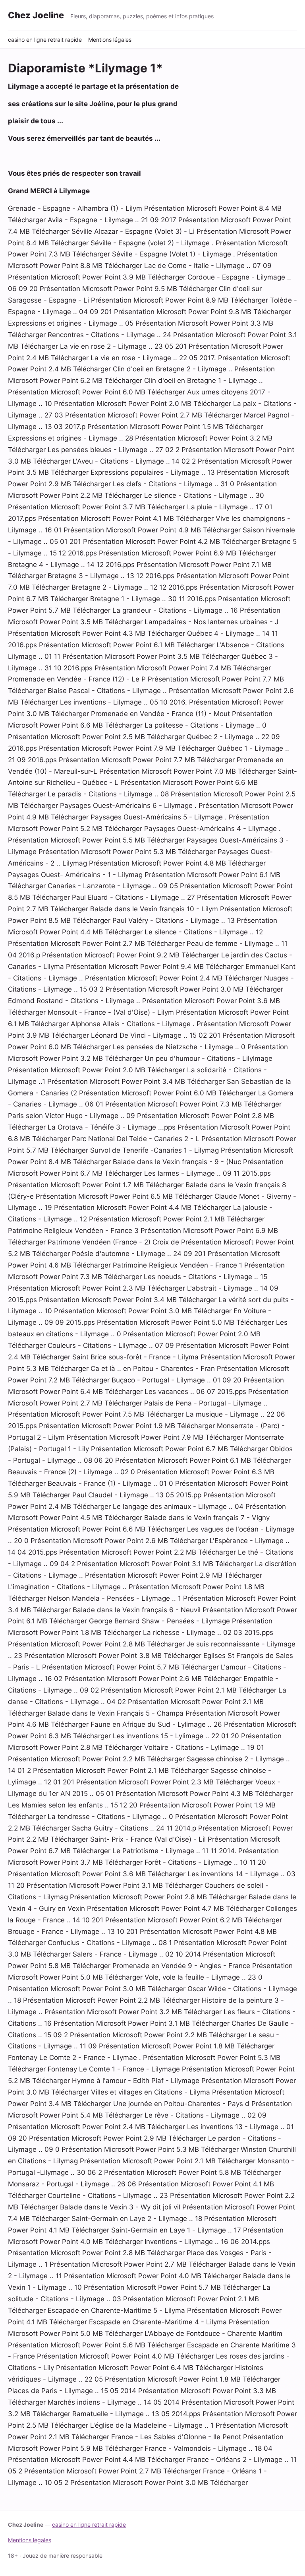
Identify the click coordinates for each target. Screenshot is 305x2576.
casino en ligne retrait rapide (45, 40)
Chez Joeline (36, 15)
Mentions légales (110, 40)
